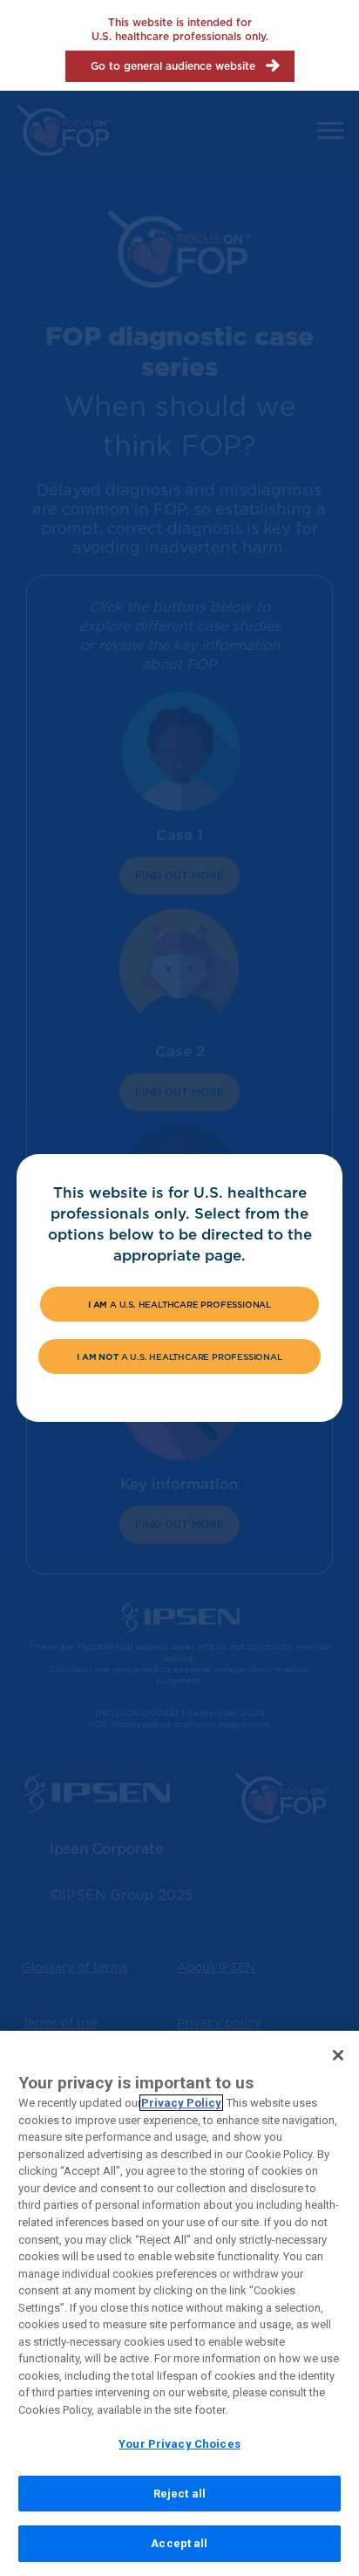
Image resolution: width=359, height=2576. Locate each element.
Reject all (179, 2494)
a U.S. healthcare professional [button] (179, 1304)
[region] (179, 2303)
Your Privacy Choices (179, 2444)
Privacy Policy (181, 2103)
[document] (180, 1288)
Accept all (179, 2543)
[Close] (338, 2055)
